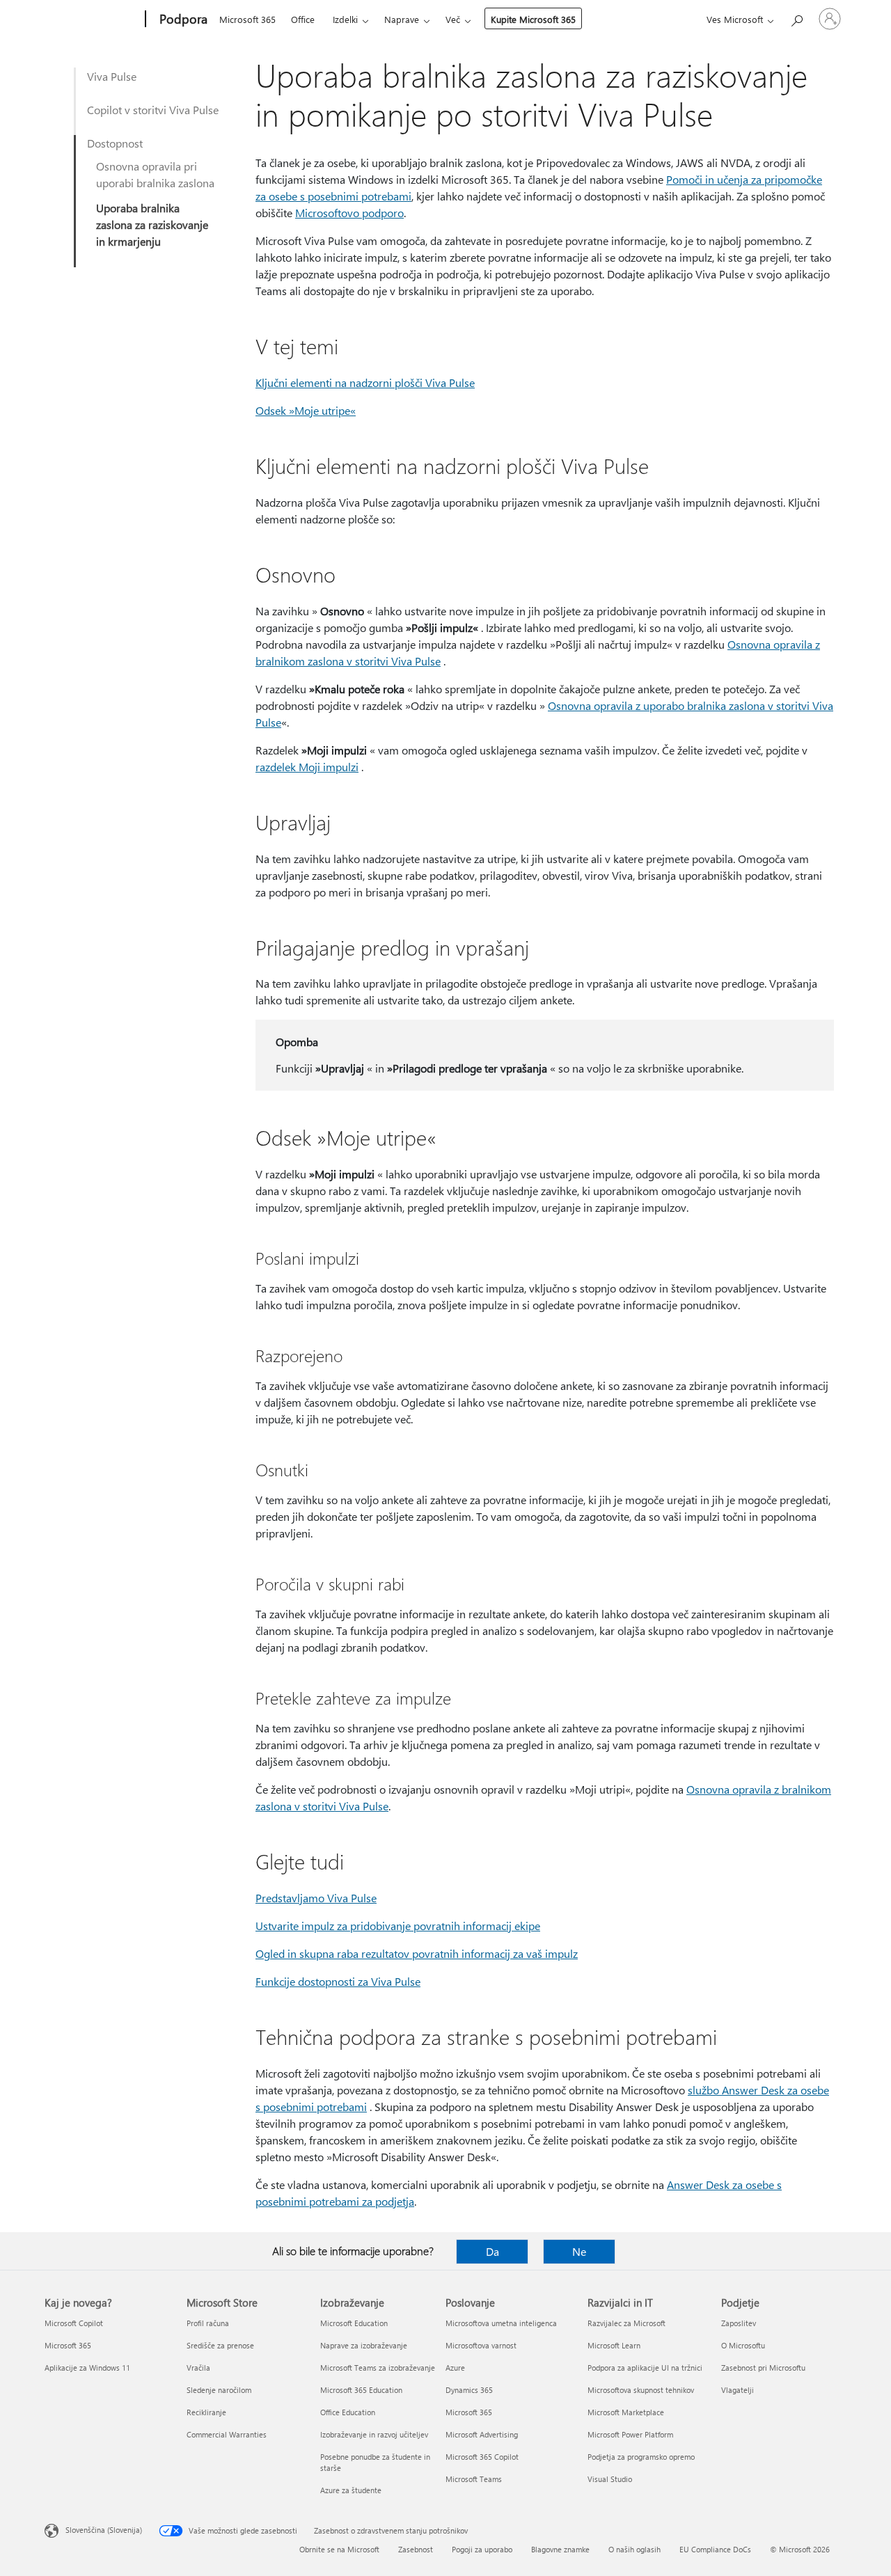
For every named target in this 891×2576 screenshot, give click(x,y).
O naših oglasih (634, 2549)
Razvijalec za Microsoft (626, 2323)
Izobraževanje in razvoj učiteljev (374, 2434)
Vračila (198, 2368)
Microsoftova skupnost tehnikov (641, 2390)
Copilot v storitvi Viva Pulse (153, 110)
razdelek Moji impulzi (307, 767)
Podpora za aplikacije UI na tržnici (645, 2368)
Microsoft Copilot (74, 2323)
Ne (579, 2251)
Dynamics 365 (469, 2390)
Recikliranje (206, 2412)
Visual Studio (610, 2479)
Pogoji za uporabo (482, 2549)
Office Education (348, 2412)
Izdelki (345, 19)
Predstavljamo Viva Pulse (316, 1898)
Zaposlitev (739, 2323)
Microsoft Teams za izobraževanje (378, 2368)
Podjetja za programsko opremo (641, 2457)
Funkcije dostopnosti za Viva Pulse (338, 1981)
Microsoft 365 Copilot (482, 2457)
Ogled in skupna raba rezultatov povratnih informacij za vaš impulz (417, 1953)
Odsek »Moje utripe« (306, 410)
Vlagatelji (738, 2390)
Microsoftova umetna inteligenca (501, 2323)
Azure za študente (351, 2490)
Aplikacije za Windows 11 (87, 2368)
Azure (455, 2368)
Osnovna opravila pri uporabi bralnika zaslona (155, 174)
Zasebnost (416, 2549)
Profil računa (208, 2323)
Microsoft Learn (614, 2345)
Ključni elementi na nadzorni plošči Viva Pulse (365, 382)
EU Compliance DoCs (715, 2549)
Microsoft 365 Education (361, 2390)
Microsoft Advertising (482, 2434)
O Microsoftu (743, 2345)
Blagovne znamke (560, 2549)
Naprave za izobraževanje (364, 2345)
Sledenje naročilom (219, 2390)
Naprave (402, 19)
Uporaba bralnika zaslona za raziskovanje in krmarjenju (152, 224)
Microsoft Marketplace (626, 2412)
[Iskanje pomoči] (796, 18)
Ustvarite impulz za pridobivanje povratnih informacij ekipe (398, 1926)
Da (492, 2251)
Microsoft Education (354, 2323)
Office (303, 19)
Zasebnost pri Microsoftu (763, 2368)
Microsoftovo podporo (349, 213)
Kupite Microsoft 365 (533, 19)
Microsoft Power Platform (630, 2434)
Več (453, 19)
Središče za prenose (220, 2345)
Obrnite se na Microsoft (339, 2549)
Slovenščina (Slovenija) (104, 2530)
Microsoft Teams (474, 2479)
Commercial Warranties (227, 2434)
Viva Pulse (112, 76)
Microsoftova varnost (481, 2345)
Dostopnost (115, 143)
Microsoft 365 (247, 19)
